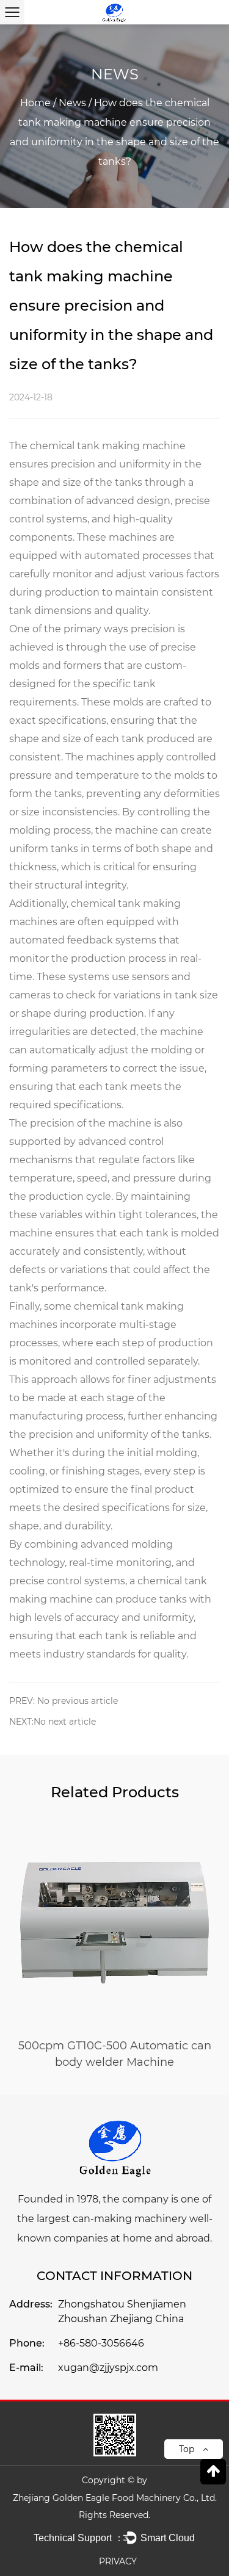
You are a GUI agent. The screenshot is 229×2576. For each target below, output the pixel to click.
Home (35, 103)
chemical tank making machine (108, 446)
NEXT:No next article (53, 1722)
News (72, 103)
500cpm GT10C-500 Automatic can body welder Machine (115, 2054)
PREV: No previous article (64, 1701)
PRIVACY (118, 2561)
